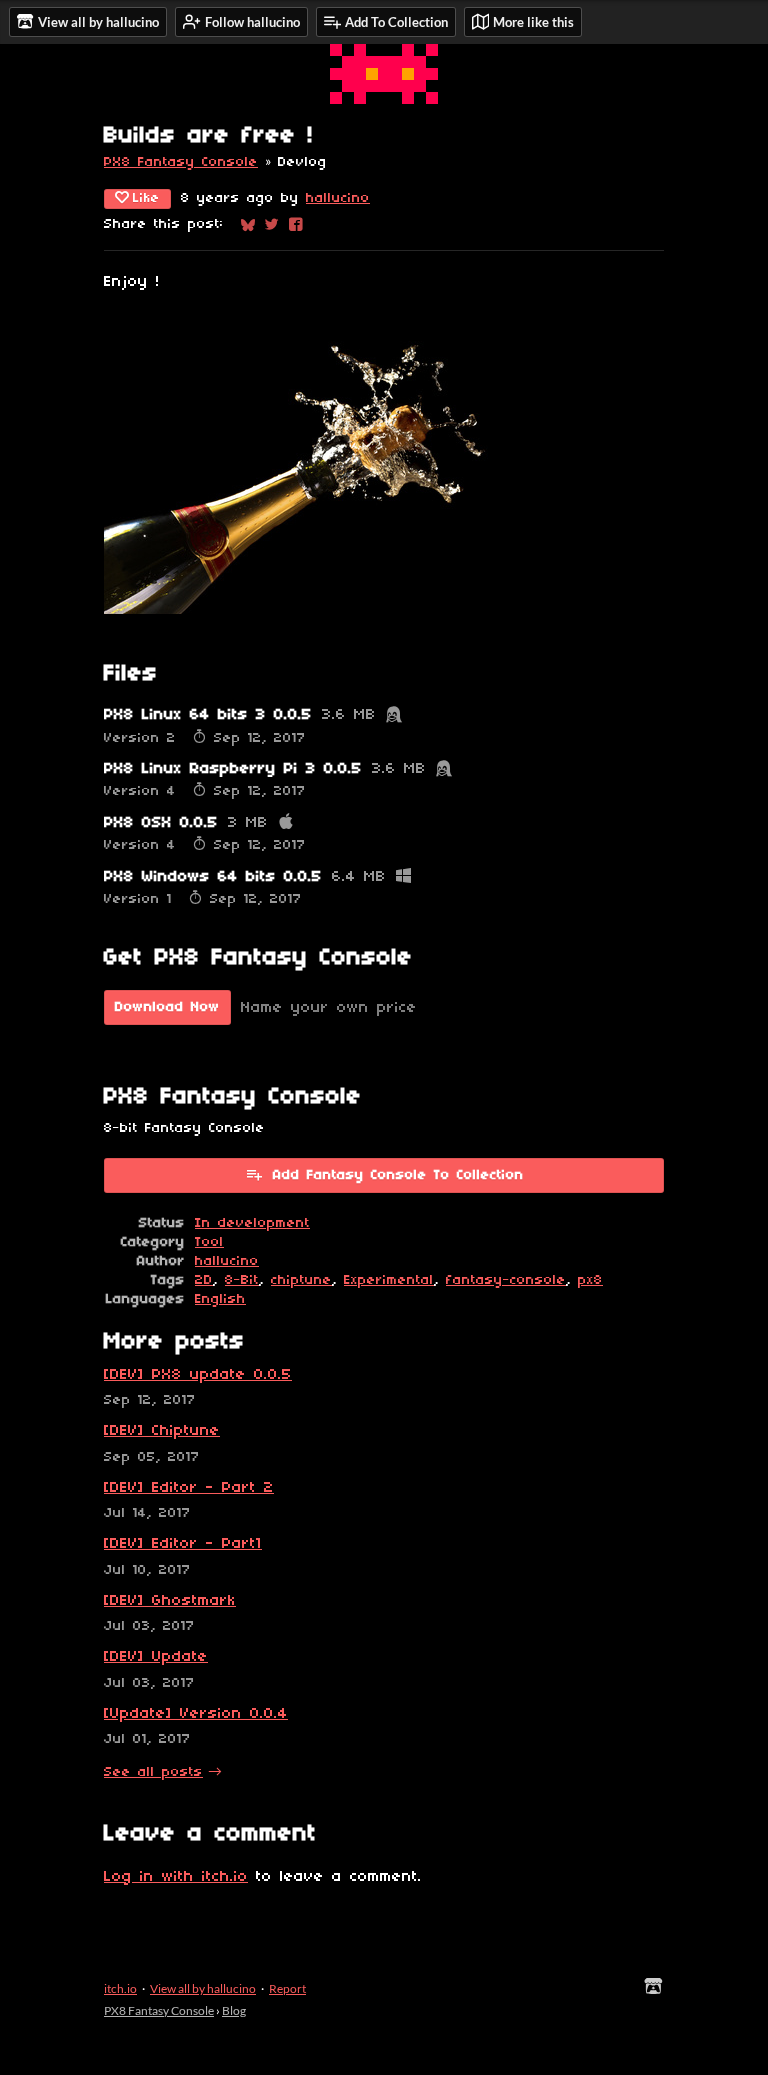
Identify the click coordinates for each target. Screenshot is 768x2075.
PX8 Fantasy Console (181, 162)
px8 (590, 1280)
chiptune (301, 1280)
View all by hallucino (203, 1988)
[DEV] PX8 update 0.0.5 (198, 1375)
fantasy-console (506, 1280)
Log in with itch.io (176, 1877)
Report (287, 1988)
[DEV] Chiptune (162, 1431)
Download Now (167, 1007)
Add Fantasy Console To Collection (398, 1175)
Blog (234, 2010)
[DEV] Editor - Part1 (183, 1544)
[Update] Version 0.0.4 (196, 1714)
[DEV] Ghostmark (170, 1601)
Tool (209, 1242)
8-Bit (242, 1280)
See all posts (153, 1772)
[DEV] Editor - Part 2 (189, 1488)
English (220, 1299)
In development (252, 1223)
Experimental (389, 1280)
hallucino (338, 198)
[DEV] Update (156, 1657)
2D (204, 1280)
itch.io (120, 1988)
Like (146, 198)
